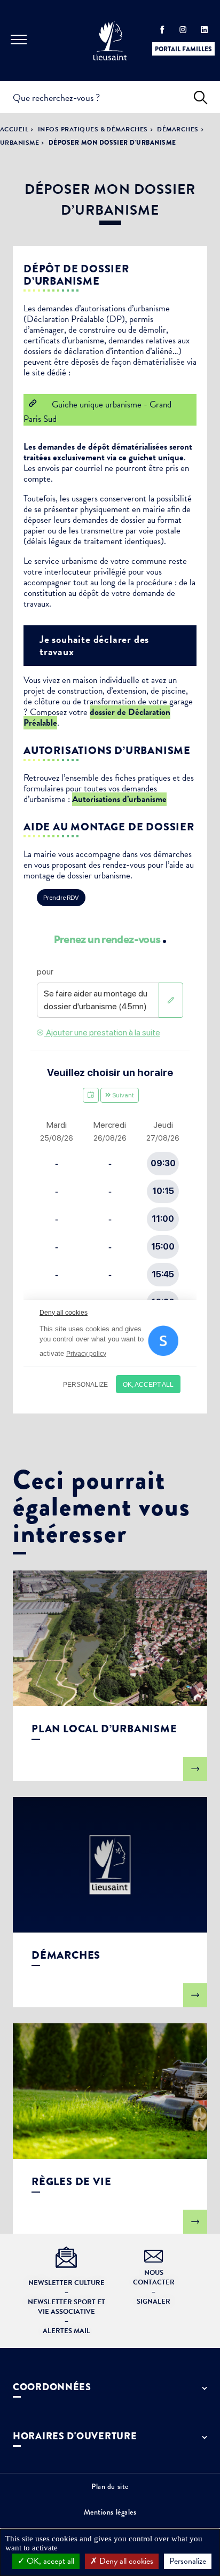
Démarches (178, 129)
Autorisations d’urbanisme (119, 799)
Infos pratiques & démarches (93, 129)
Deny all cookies (125, 2561)
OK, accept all (49, 2561)
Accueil (14, 129)
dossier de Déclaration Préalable (97, 717)
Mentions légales (110, 2512)
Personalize (188, 2561)
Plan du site (110, 2486)
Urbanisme (19, 143)
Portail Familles (183, 49)
